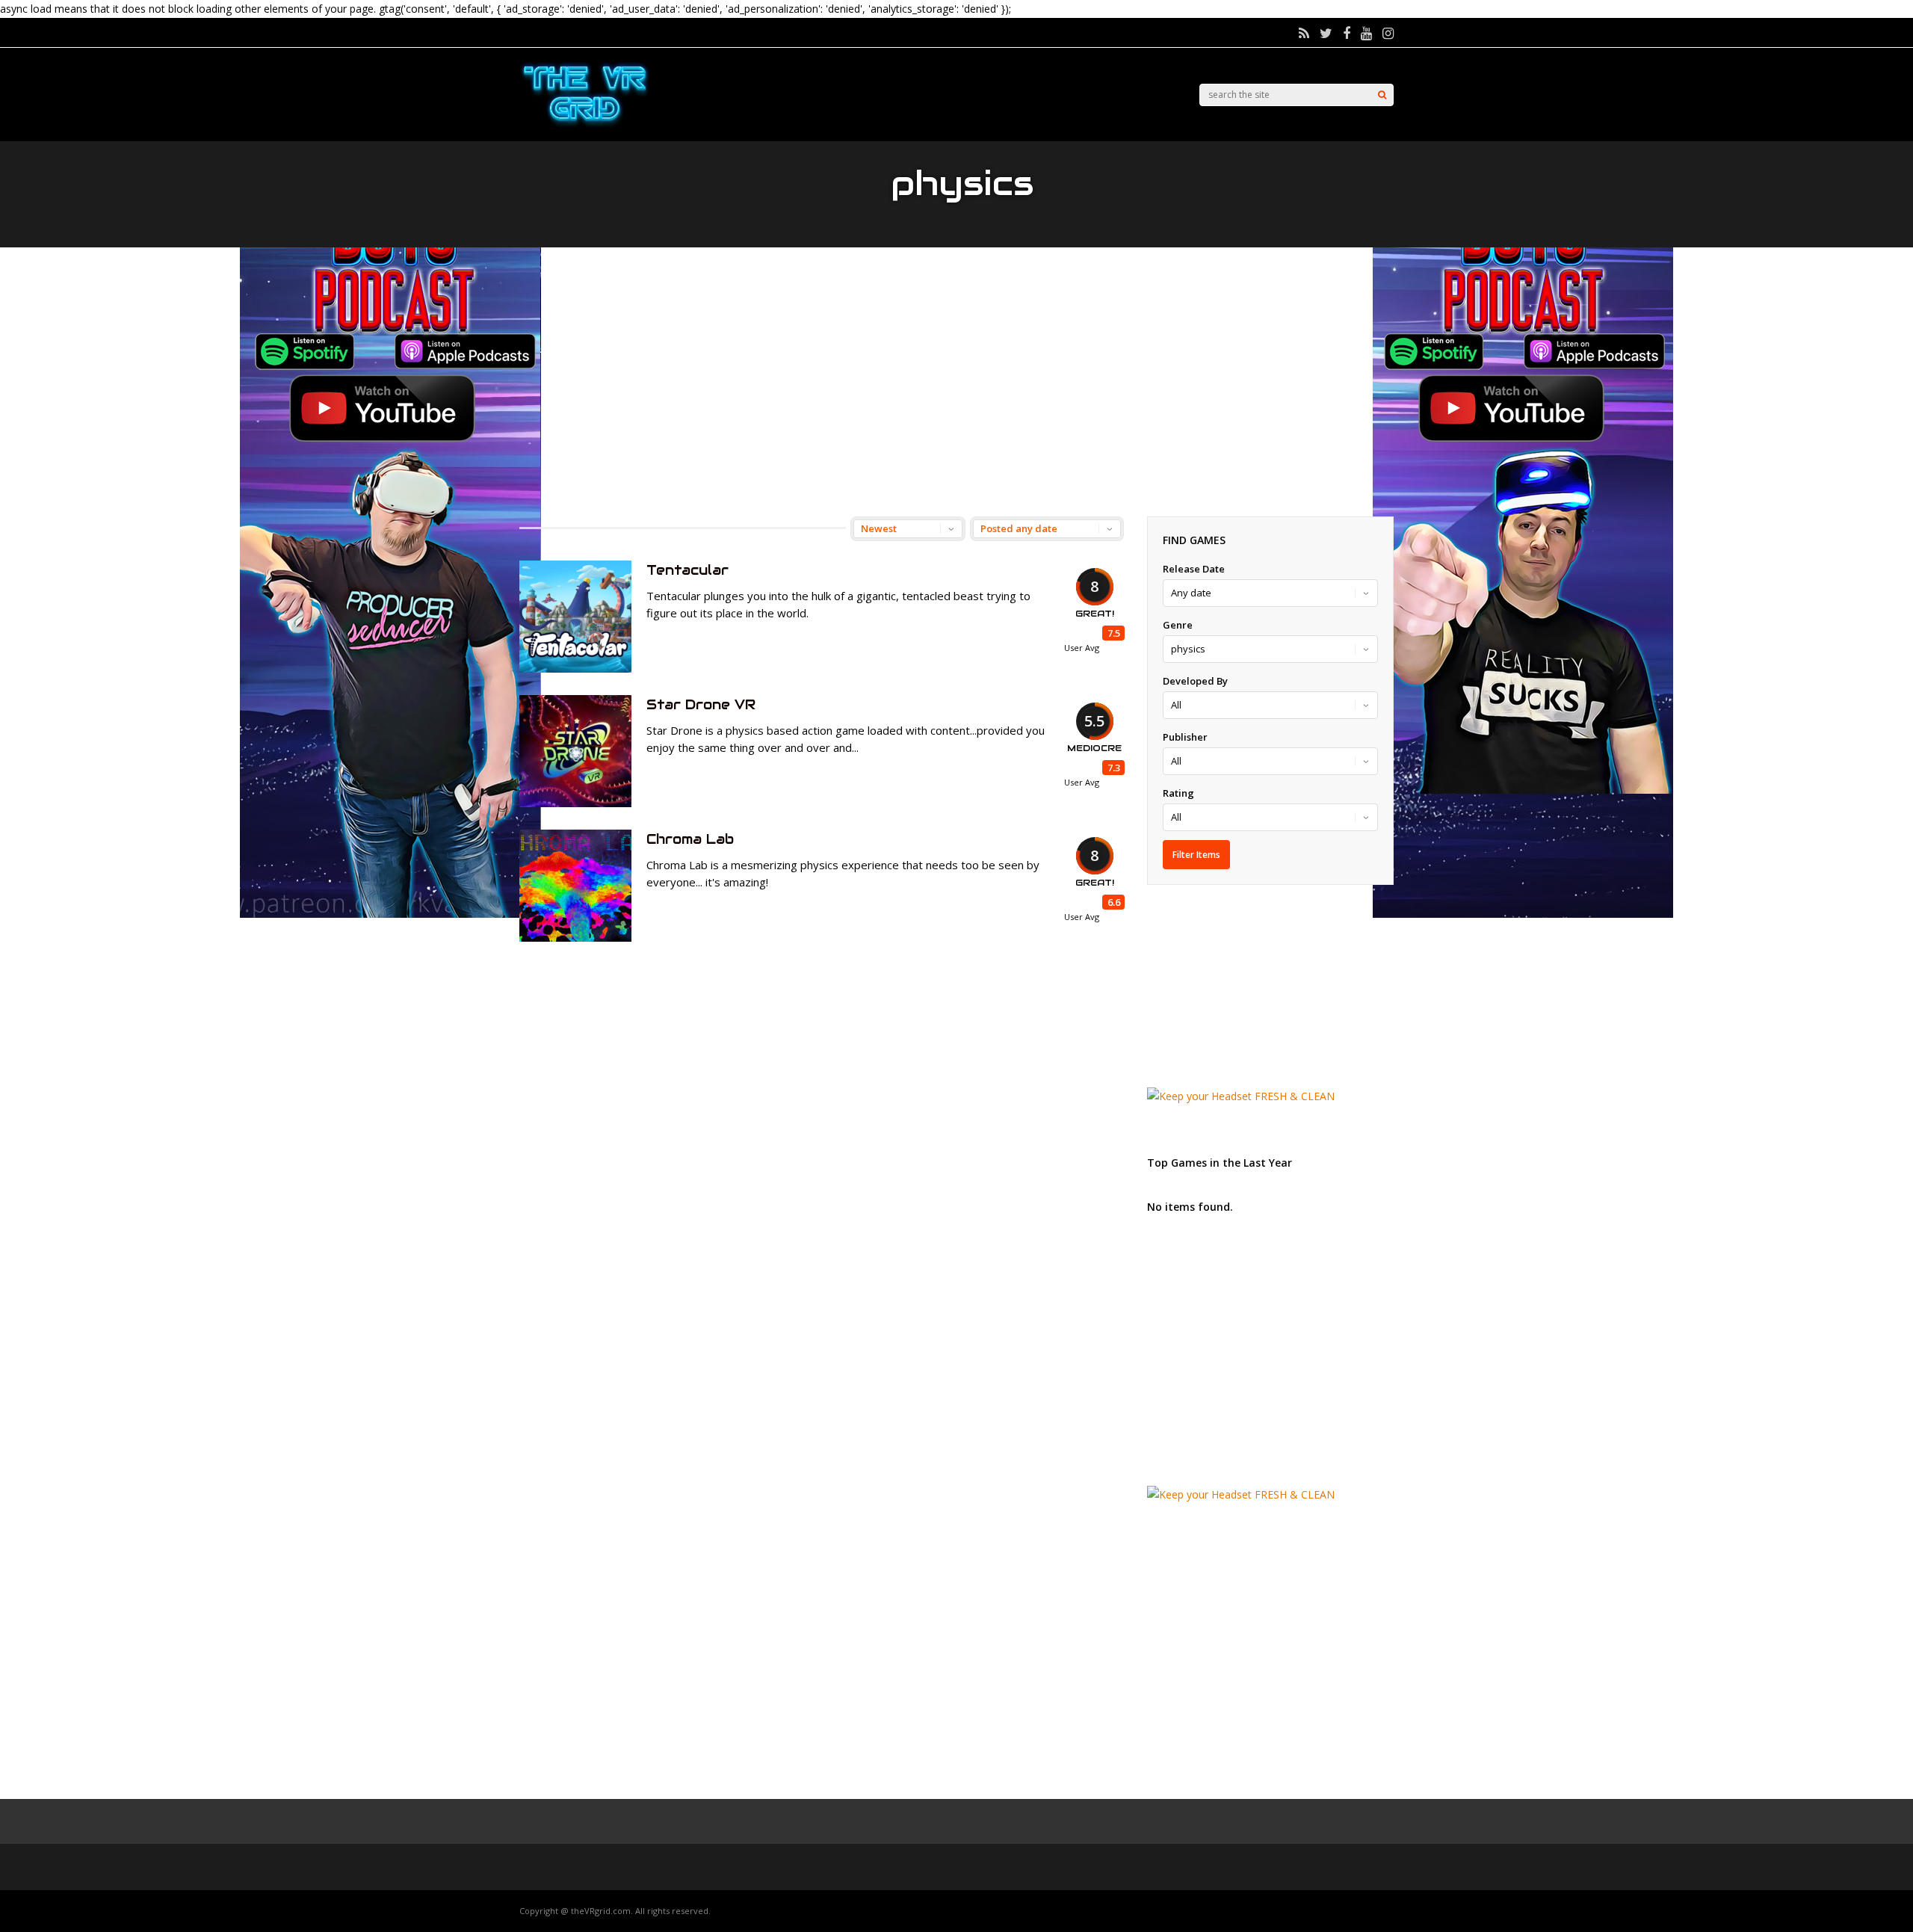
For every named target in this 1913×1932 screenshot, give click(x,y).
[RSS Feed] (1304, 33)
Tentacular (687, 570)
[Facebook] (1347, 33)
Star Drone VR (701, 704)
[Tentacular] (575, 669)
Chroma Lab (690, 839)
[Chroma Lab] (575, 938)
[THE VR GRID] (585, 125)
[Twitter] (1326, 33)
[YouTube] (1366, 33)
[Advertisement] (956, 382)
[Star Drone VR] (575, 803)
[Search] (1382, 95)
